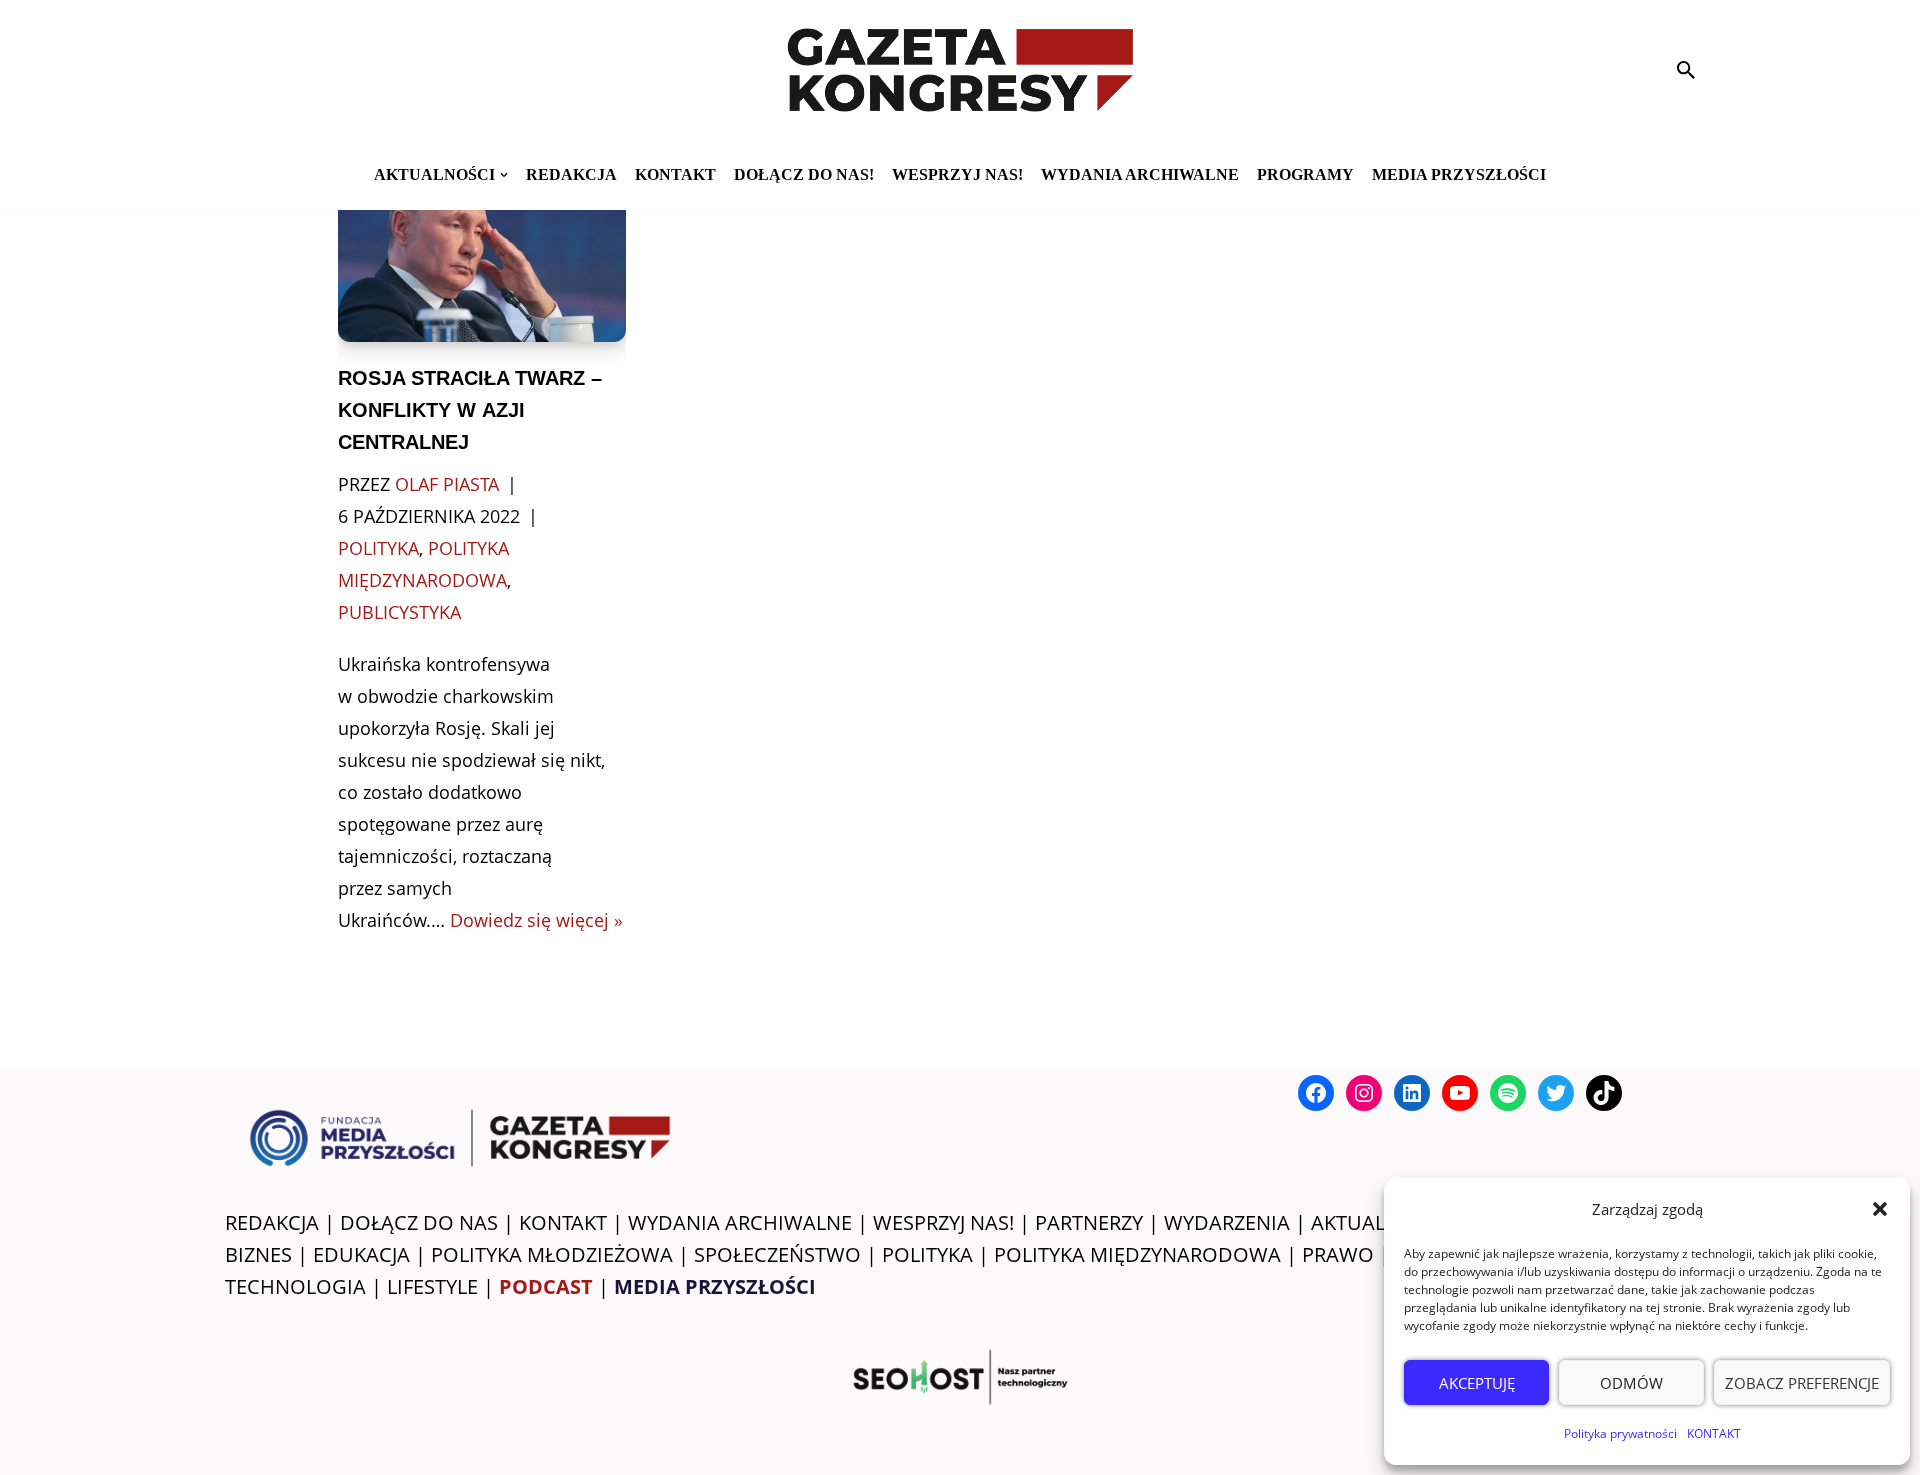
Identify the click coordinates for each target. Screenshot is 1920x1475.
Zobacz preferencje (1802, 1383)
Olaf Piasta (447, 484)
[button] (1880, 1209)
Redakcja (571, 174)
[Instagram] (1364, 1093)
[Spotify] (1508, 1093)
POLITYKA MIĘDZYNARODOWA (1137, 1254)
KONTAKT (1714, 1433)
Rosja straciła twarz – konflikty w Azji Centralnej (470, 410)
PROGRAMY (1305, 174)
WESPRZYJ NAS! (943, 1222)
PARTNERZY (1089, 1222)
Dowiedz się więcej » (536, 920)
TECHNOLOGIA (295, 1286)
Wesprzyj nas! (957, 174)
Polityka (378, 548)
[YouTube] (1460, 1093)
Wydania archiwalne (1140, 174)
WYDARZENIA (1227, 1222)
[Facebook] (1316, 1093)
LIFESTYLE (432, 1286)
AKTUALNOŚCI (1378, 1222)
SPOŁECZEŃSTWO (777, 1254)
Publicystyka (399, 612)
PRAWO (1338, 1254)
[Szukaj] (1686, 70)
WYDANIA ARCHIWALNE (740, 1222)
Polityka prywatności (1620, 1433)
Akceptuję (1477, 1383)
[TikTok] (1604, 1093)
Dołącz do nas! (804, 174)
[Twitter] (1556, 1093)
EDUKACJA (361, 1254)
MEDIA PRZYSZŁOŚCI (1459, 174)
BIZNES (258, 1254)
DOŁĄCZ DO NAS (419, 1222)
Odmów (1631, 1383)
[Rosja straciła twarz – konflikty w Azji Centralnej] (482, 261)
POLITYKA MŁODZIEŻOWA (552, 1254)
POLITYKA (927, 1254)
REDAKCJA (272, 1222)
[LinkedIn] (1412, 1093)
